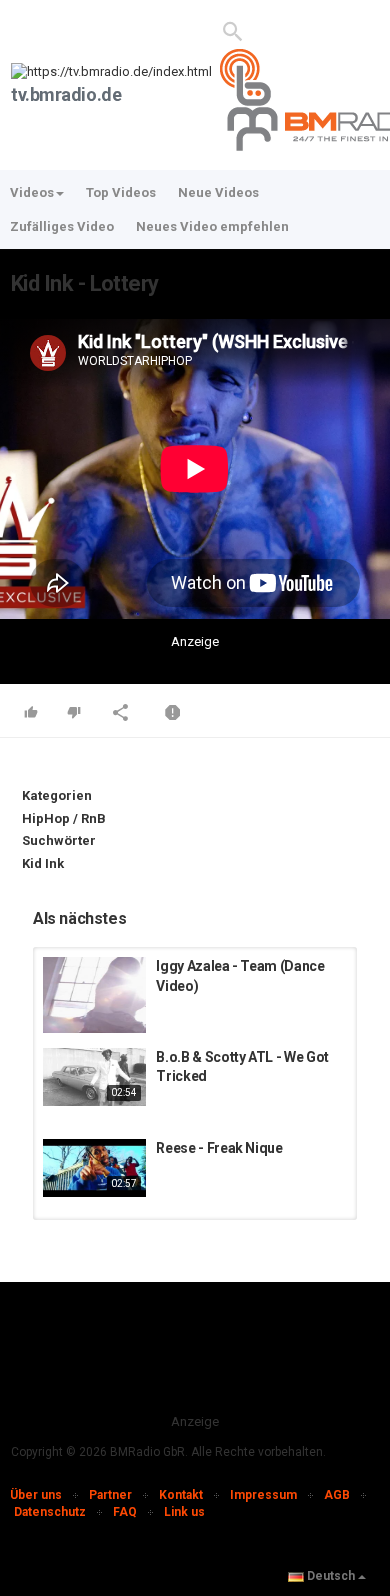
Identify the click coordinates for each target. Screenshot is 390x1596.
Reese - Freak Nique (219, 1148)
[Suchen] (233, 30)
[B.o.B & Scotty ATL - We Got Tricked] (94, 1077)
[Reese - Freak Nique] (94, 1168)
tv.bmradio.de (66, 94)
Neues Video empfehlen (212, 226)
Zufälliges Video (62, 226)
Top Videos (121, 192)
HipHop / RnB (64, 818)
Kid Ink (43, 863)
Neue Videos (218, 192)
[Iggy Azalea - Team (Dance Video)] (94, 995)
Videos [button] (32, 192)
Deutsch (331, 1576)
